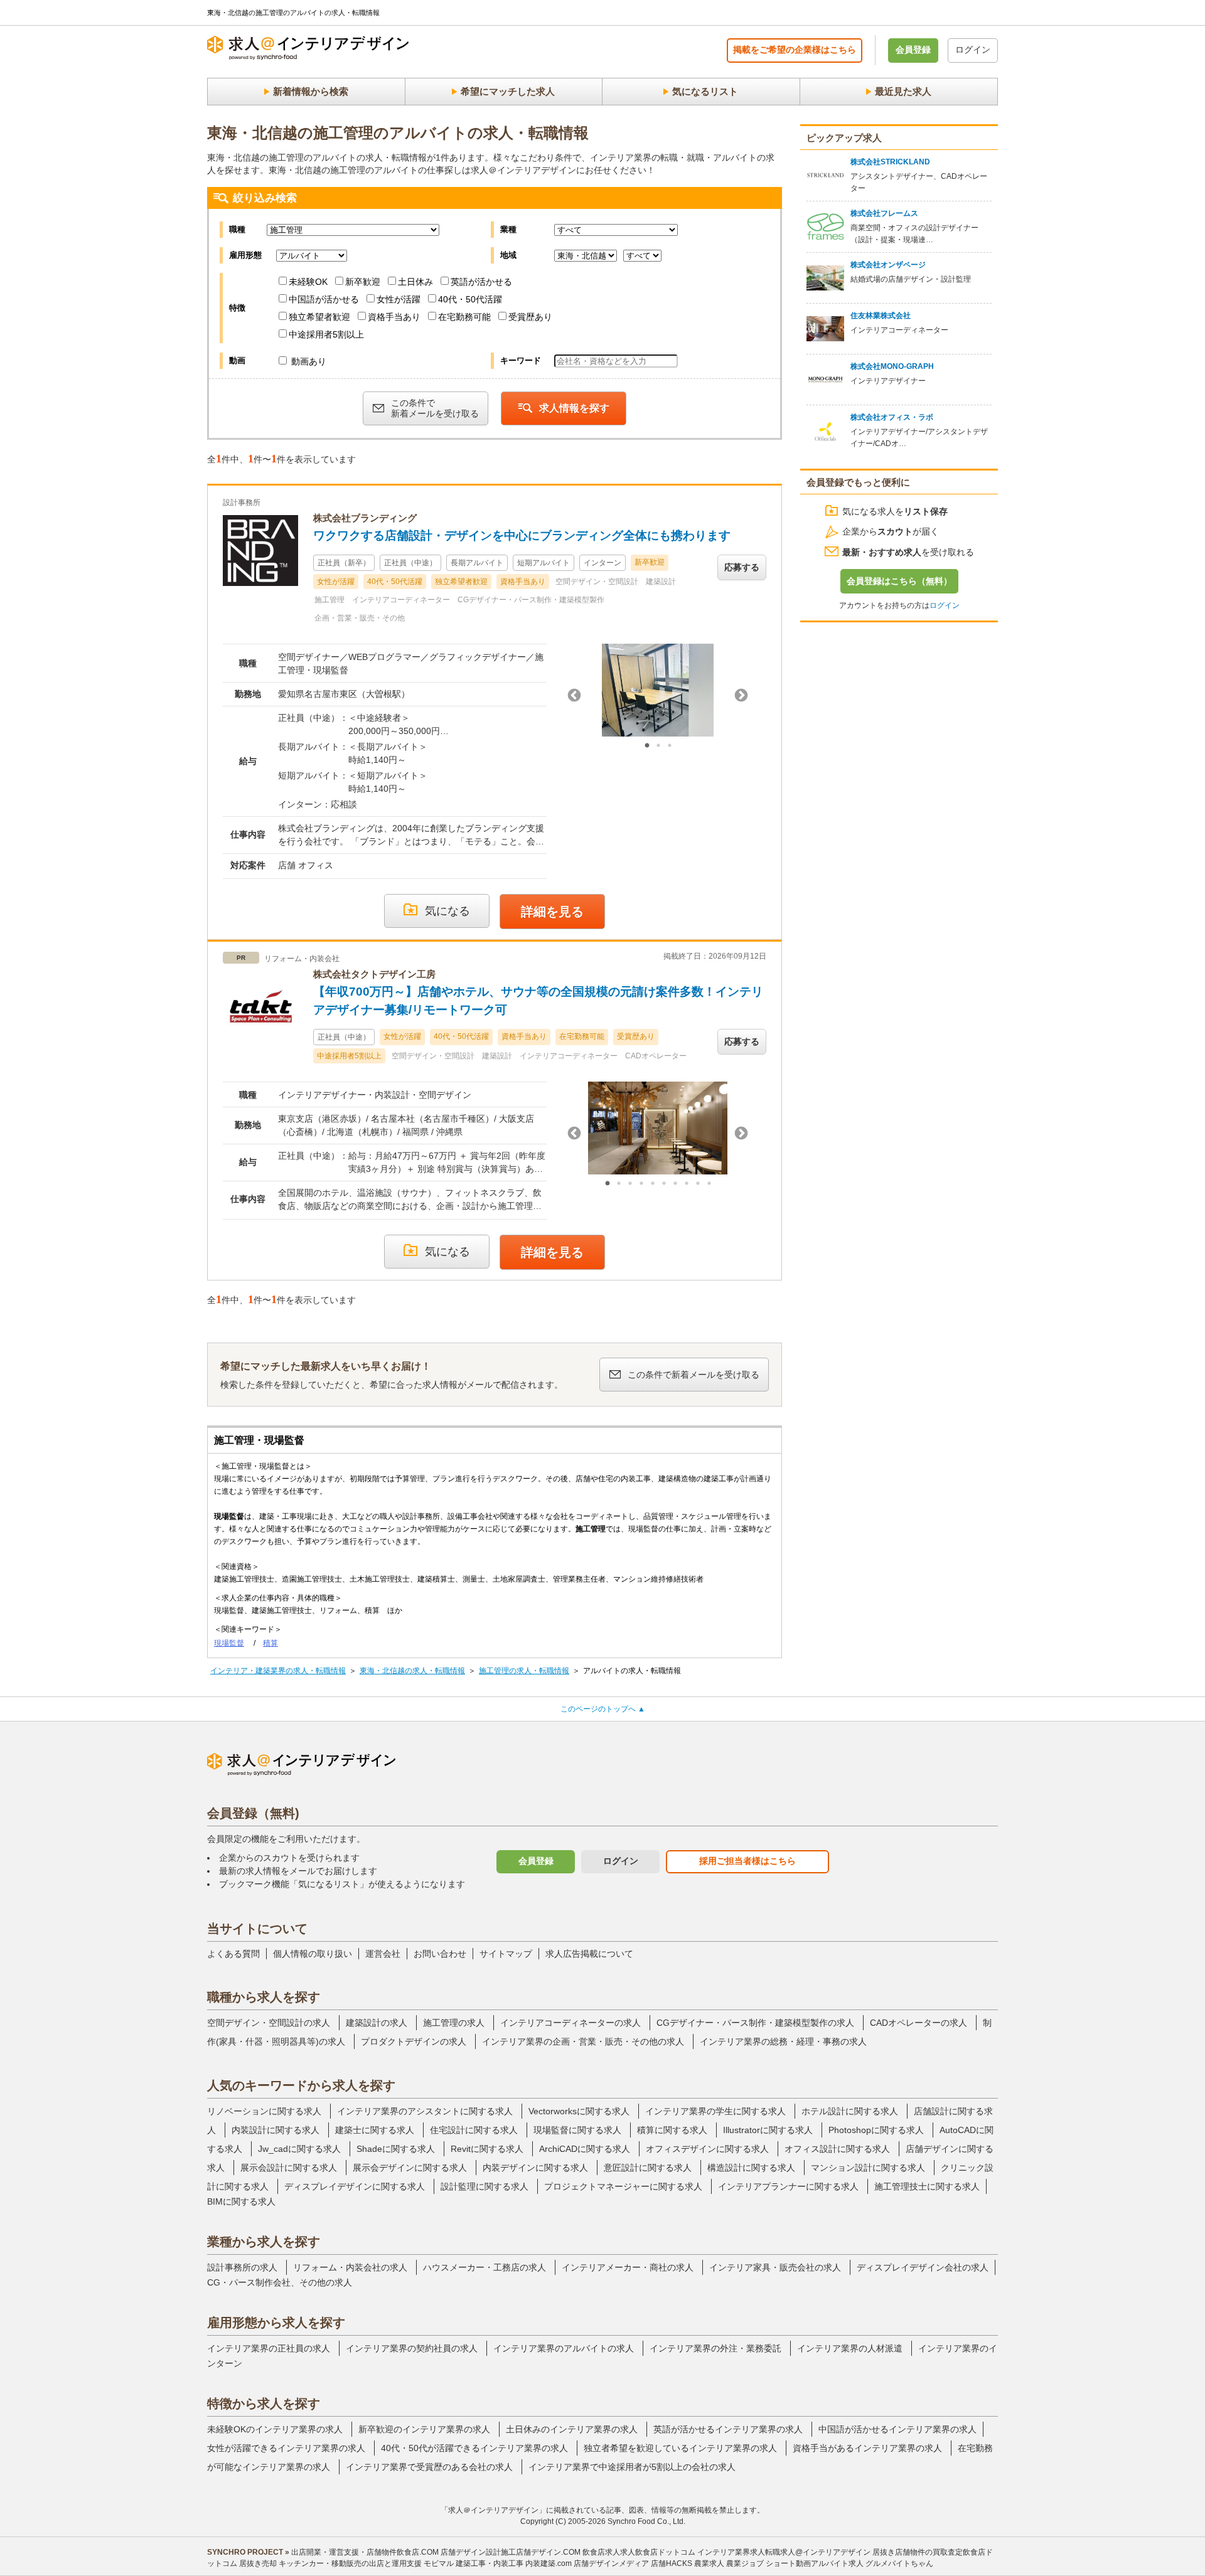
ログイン (973, 50)
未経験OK (308, 282)
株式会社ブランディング (365, 518)
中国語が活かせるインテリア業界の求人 (897, 2429)
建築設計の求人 (377, 2023)
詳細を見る (552, 912)
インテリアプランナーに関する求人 (788, 2186)
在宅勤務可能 (464, 317)
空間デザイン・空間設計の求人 (269, 2023)
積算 (270, 1643)
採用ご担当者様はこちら (747, 1861)
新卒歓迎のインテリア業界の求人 (424, 2429)
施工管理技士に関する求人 (927, 2186)
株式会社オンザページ (888, 265)
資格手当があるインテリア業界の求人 (867, 2448)
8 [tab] (687, 1184)
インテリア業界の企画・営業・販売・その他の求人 (583, 2041)
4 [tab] (641, 1184)
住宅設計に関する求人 (474, 2130)
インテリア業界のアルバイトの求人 (564, 2348)
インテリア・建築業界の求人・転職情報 (278, 1671)
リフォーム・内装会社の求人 (350, 2267)
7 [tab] (675, 1184)
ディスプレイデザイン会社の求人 (923, 2267)
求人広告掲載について (589, 1954)
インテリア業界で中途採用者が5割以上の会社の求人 (632, 2467)
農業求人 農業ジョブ (729, 2563)
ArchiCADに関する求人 (585, 2149)
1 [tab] (647, 746)
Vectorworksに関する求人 (579, 2111)
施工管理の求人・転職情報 (524, 1671)
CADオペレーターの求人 (918, 2023)
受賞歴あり (530, 317)
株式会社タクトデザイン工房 (374, 974)
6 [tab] (664, 1184)
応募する (742, 567)
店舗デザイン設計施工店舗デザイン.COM (511, 2552)
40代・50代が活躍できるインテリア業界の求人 (474, 2448)
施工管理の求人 (454, 2023)
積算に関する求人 (672, 2130)
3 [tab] (670, 746)
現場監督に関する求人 (577, 2130)
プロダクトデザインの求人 (414, 2041)
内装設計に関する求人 (276, 2130)
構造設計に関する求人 (751, 2168)
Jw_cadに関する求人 (299, 2149)
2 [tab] (658, 746)
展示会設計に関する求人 (289, 2168)
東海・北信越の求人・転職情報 (412, 1671)
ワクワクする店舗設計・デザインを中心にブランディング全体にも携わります (522, 535)
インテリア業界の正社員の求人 (269, 2348)
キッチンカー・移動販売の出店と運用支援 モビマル (366, 2563)
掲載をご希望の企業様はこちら (795, 50)
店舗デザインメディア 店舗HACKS (633, 2563)
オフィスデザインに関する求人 (707, 2149)
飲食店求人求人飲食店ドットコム (639, 2552)
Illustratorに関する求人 (768, 2130)
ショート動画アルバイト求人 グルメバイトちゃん (849, 2563)
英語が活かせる (481, 282)
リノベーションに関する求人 (264, 2111)
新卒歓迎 (363, 282)
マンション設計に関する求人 (868, 2168)
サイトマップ (506, 1954)
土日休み (415, 282)
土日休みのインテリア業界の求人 (572, 2429)
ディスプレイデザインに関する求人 (355, 2186)
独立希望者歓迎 (319, 317)
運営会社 (383, 1954)
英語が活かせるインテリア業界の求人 (728, 2429)
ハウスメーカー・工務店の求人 (485, 2267)
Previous (574, 696)
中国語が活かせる (324, 299)
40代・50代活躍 (470, 299)
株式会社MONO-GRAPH (892, 366)
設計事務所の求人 (242, 2267)
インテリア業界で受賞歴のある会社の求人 (429, 2467)
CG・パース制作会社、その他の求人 (280, 2282)
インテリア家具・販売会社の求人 (775, 2267)
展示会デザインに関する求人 (410, 2168)
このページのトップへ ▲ (603, 1709)
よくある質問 (233, 1954)
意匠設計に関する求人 (648, 2168)
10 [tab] (709, 1184)
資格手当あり (394, 317)
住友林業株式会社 (881, 316)
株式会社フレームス (884, 213)
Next (741, 696)
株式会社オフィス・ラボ (892, 417)
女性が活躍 (399, 299)
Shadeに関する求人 (396, 2149)
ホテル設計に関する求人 (850, 2111)
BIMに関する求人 (241, 2201)
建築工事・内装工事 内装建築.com (514, 2563)
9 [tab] (698, 1184)
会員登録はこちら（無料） (899, 581)
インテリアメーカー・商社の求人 (628, 2267)
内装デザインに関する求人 (535, 2168)
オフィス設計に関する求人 (837, 2149)
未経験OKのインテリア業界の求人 (275, 2429)
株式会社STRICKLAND (890, 162)
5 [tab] (653, 1184)
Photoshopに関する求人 (876, 2130)
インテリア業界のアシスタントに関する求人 (425, 2111)
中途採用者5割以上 (326, 334)
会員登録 (913, 50)
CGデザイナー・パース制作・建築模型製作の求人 (755, 2023)
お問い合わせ (440, 1954)
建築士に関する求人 (375, 2130)
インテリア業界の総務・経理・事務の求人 (783, 2041)
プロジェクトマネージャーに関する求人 (623, 2186)
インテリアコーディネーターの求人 (570, 2023)
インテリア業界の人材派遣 (850, 2348)
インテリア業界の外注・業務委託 (715, 2348)
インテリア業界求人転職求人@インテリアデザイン (784, 2552)
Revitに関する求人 (487, 2149)
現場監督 (229, 1643)
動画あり (308, 361)
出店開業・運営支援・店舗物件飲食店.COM (365, 2552)
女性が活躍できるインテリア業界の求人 (286, 2448)
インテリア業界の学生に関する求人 (715, 2111)
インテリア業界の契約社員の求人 (412, 2348)
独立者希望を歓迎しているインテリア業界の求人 (680, 2448)
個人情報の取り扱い (313, 1954)
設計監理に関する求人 (485, 2186)
